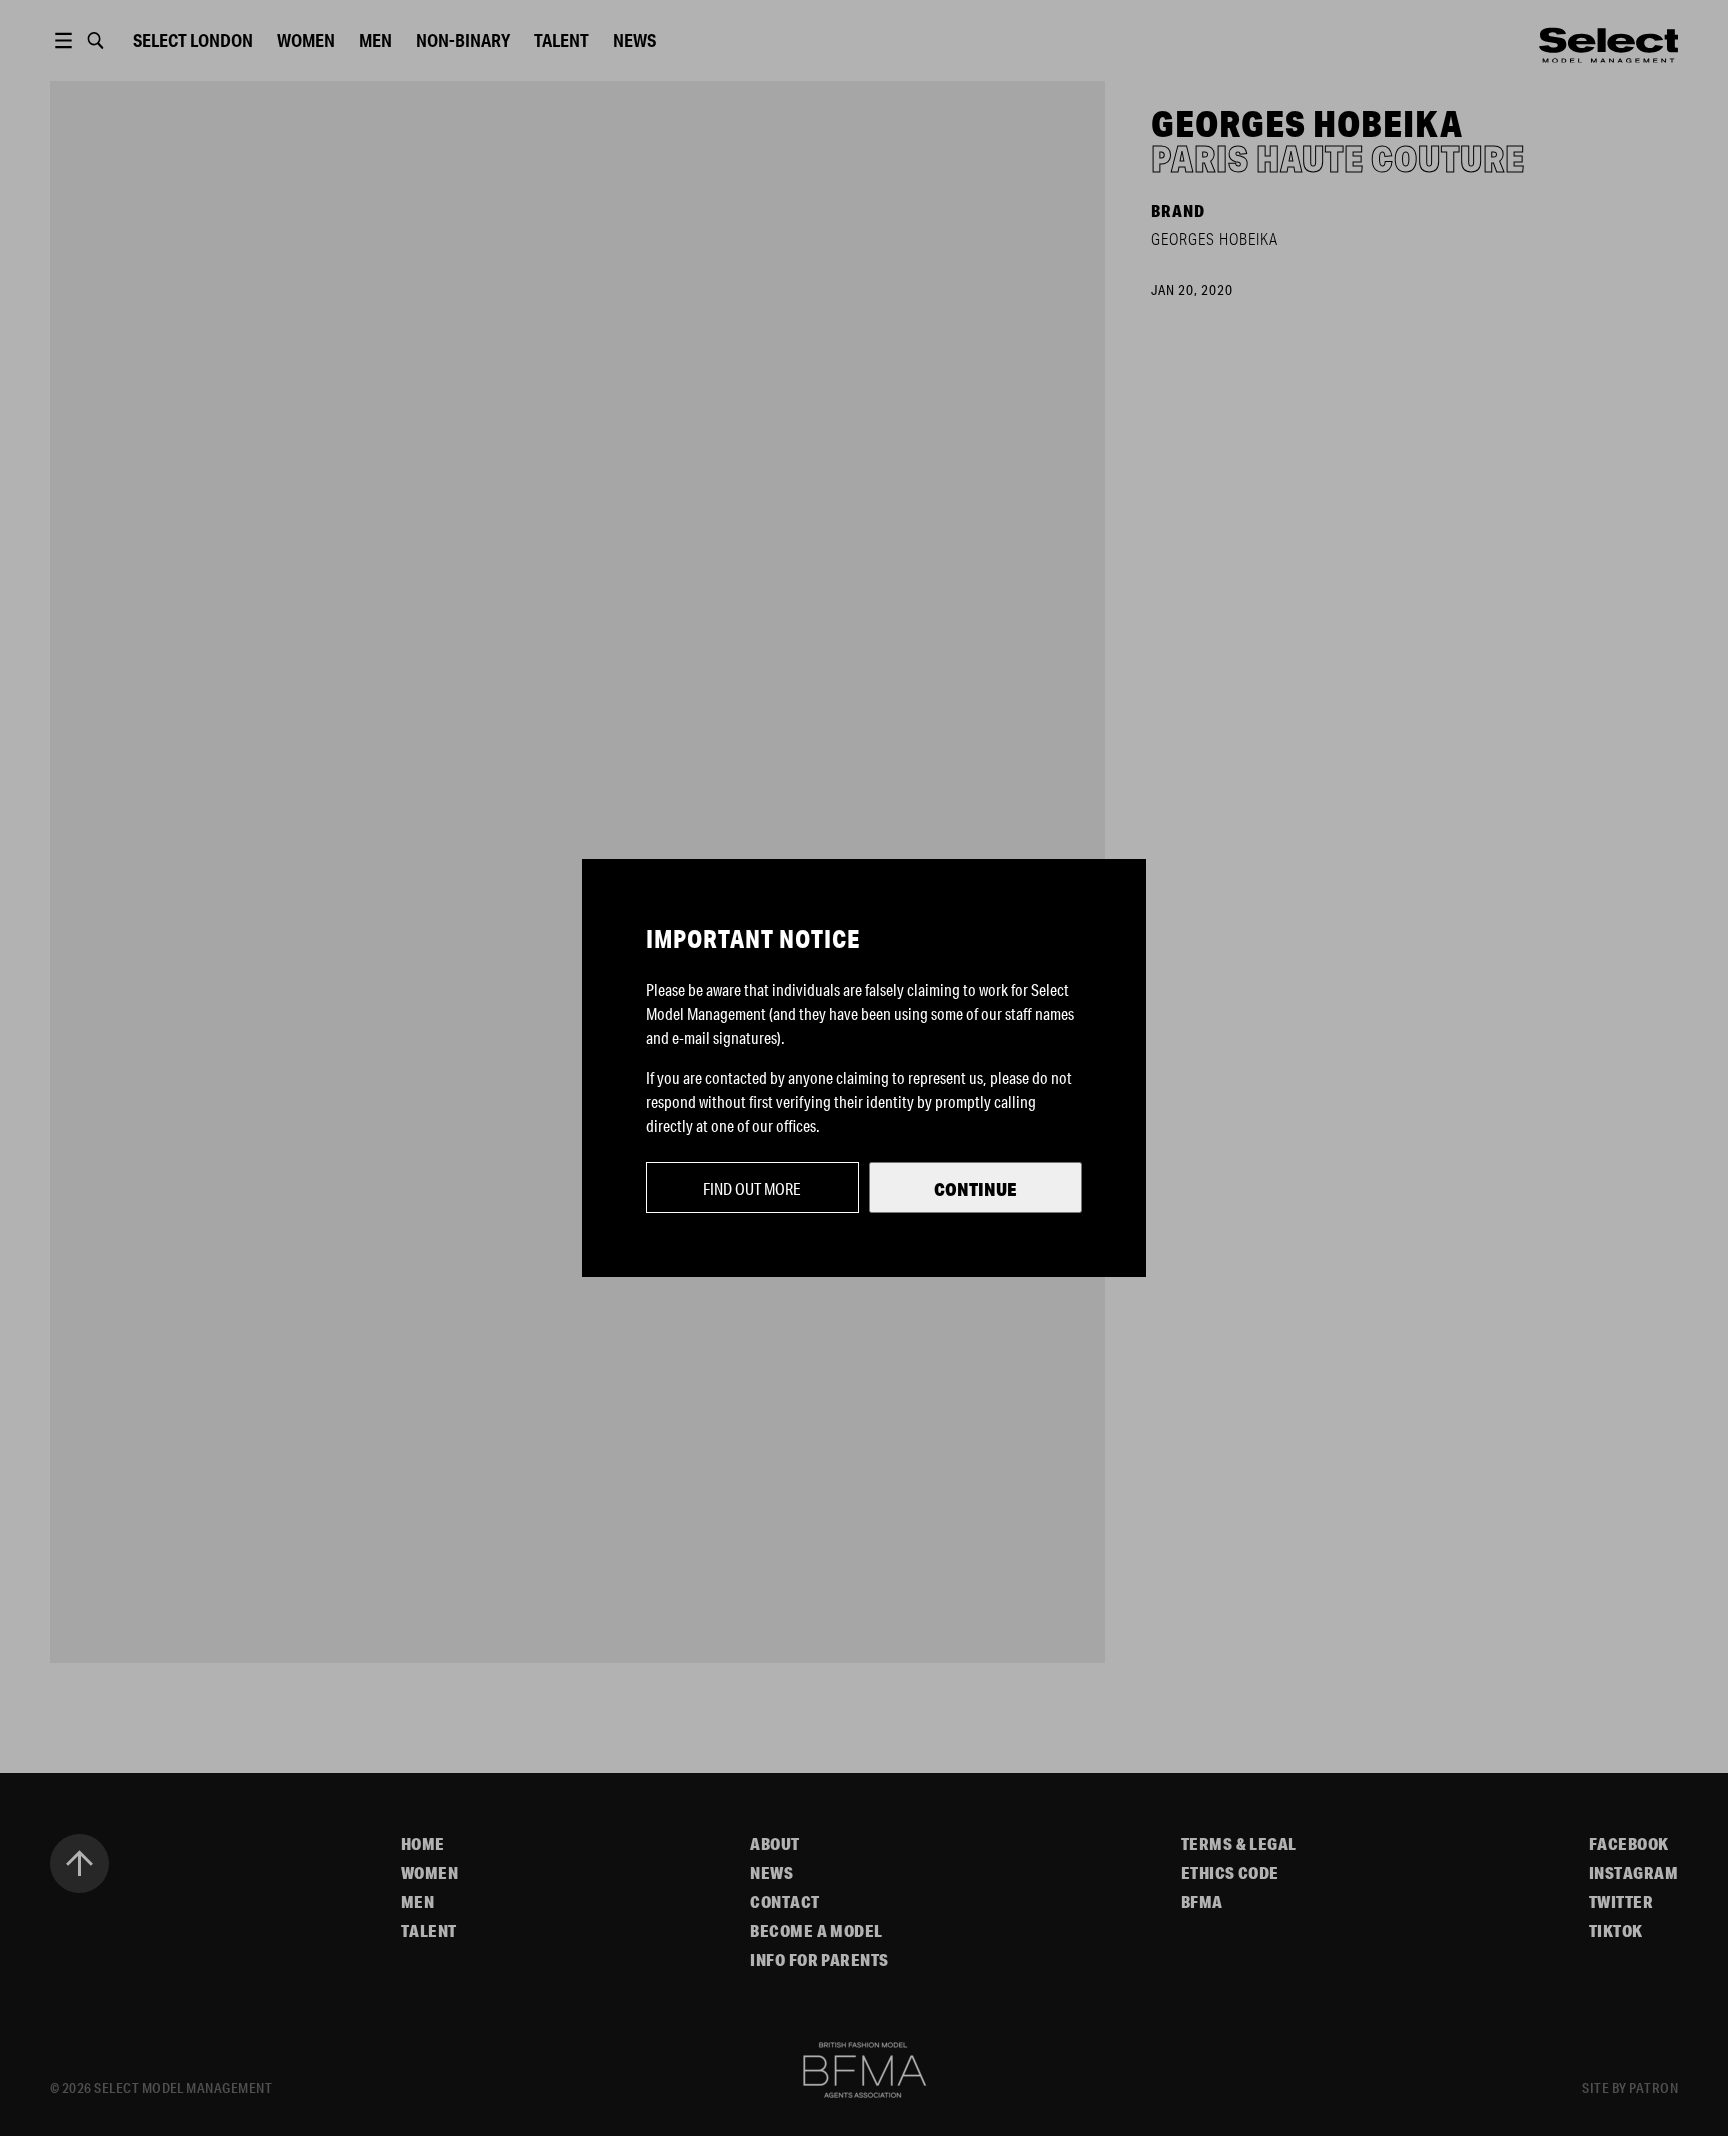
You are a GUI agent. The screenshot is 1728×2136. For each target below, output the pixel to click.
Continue (975, 1189)
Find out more (752, 1188)
